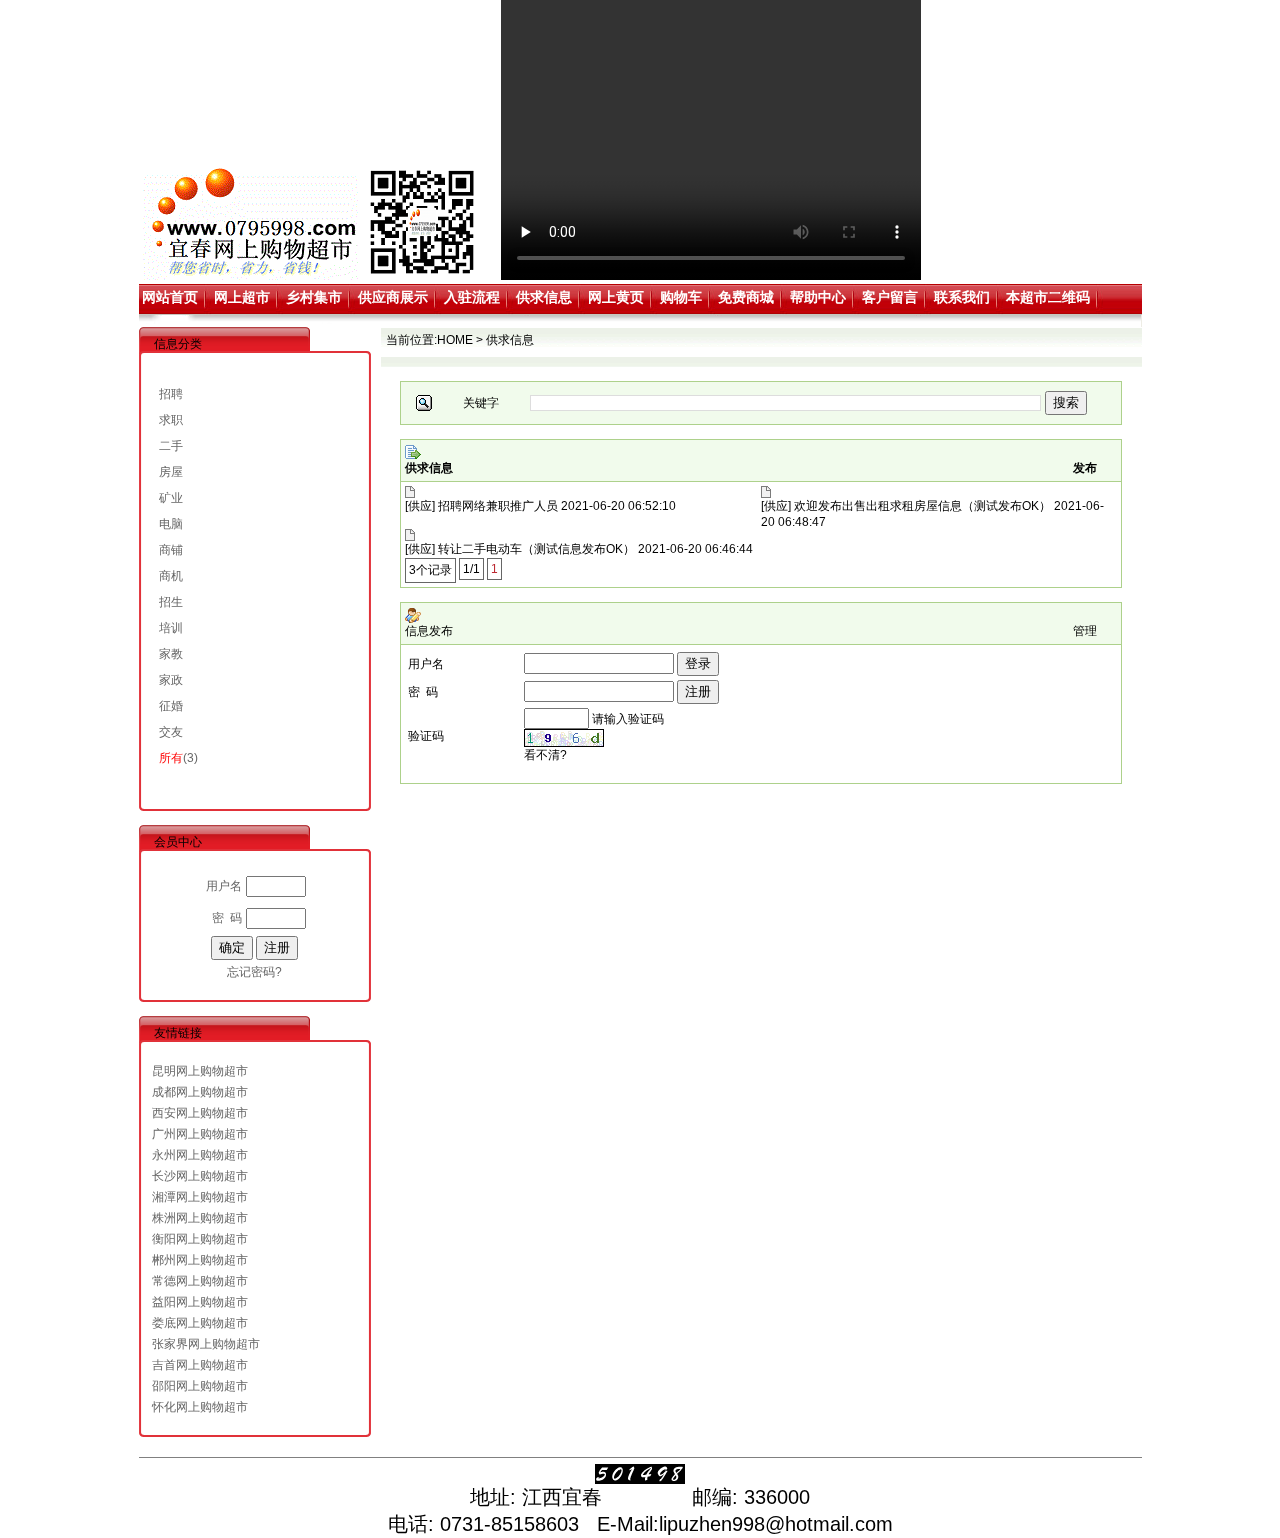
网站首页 (170, 297)
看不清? (545, 755)
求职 (171, 420)
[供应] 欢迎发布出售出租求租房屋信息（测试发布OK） (906, 506)
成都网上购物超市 (200, 1092)
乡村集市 (314, 297)
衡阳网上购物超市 (200, 1239)
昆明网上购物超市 (200, 1071)
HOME (455, 340)
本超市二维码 (1048, 297)
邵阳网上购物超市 (200, 1386)
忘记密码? (254, 972)
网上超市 (242, 297)
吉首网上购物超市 (200, 1365)
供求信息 (544, 297)
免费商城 (746, 297)
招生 (171, 602)
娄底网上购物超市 (200, 1323)
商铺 (171, 550)
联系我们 (962, 297)
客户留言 (890, 297)
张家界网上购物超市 (206, 1344)
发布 (1085, 468)
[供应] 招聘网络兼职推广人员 (481, 506)
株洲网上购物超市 (200, 1218)
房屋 (171, 472)
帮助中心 (818, 297)
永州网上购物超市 (200, 1155)
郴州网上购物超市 (200, 1260)
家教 (171, 654)
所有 (171, 758)
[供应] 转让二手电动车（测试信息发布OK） (520, 549)
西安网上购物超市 (200, 1113)
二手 (171, 446)
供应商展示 (393, 297)
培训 (171, 628)
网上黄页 (616, 297)
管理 (1085, 631)
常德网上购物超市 (200, 1281)
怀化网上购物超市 (200, 1407)
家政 (171, 680)
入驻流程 (472, 297)
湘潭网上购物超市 (200, 1197)
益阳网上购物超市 (200, 1302)
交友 (171, 732)
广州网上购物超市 (200, 1134)
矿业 (171, 498)
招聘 (171, 394)
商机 (171, 576)
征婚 (171, 706)
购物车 (681, 297)
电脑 (171, 524)
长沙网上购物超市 (200, 1176)
